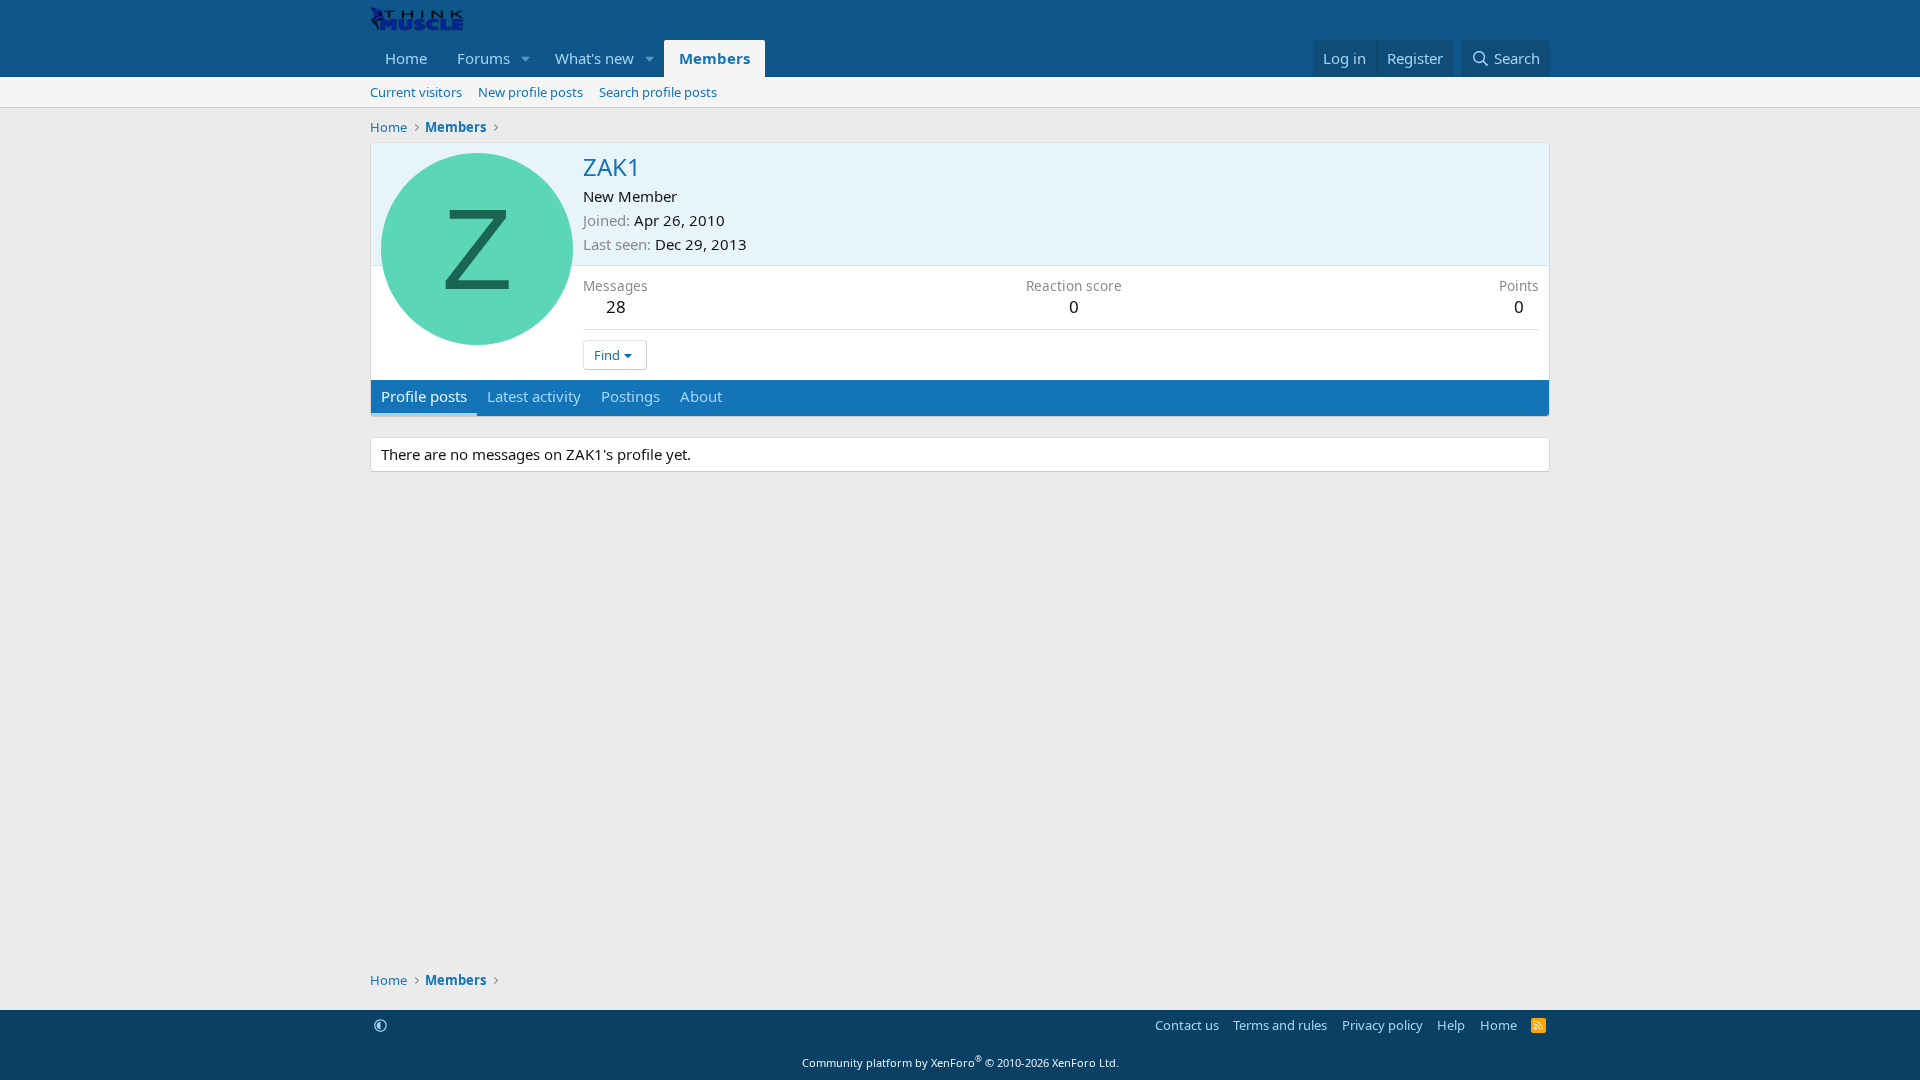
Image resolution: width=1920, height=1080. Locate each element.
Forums (483, 58)
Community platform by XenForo (960, 1062)
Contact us (1187, 1025)
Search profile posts (658, 92)
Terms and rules (1280, 1025)
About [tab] (701, 396)
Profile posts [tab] (424, 396)
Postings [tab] (630, 396)
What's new (594, 58)
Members (714, 58)
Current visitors (416, 92)
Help (1451, 1025)
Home (406, 58)
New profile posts (530, 92)
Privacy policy (1382, 1025)
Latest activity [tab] (534, 396)
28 (616, 306)
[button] (526, 58)
